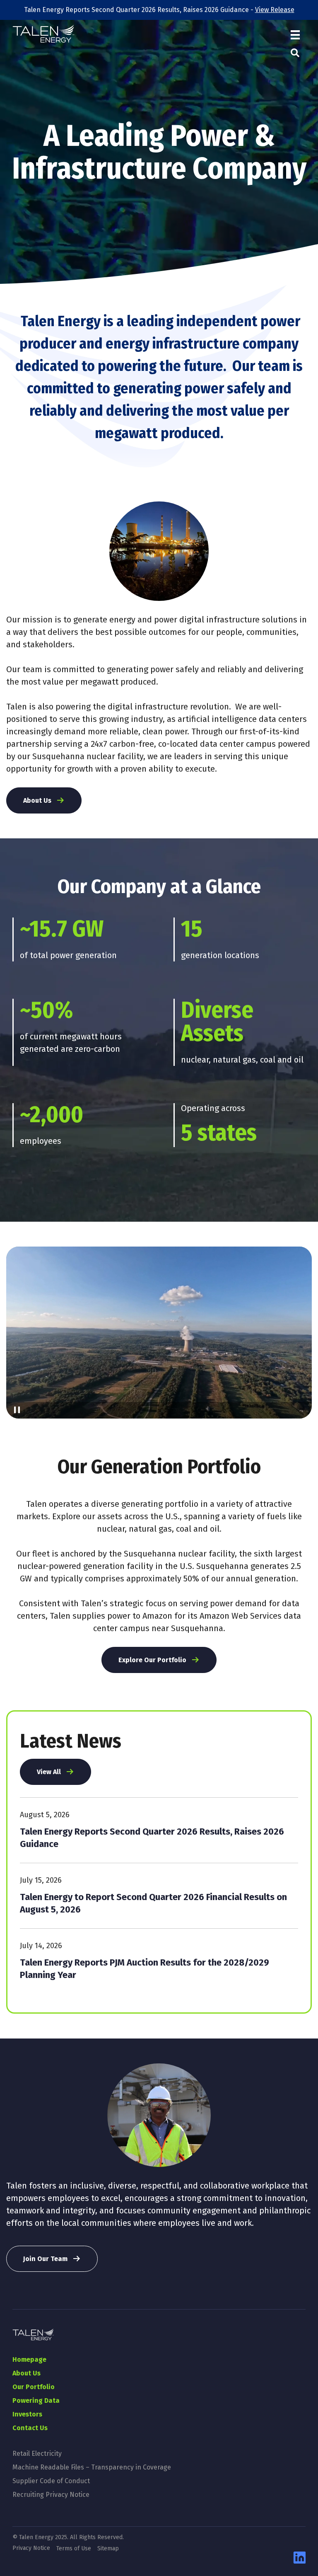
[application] (159, 1333)
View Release (275, 10)
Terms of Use (74, 2549)
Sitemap (108, 2549)
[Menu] (295, 35)
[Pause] (17, 1410)
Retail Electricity (37, 2454)
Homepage (29, 2359)
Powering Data (36, 2400)
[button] (295, 53)
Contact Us (30, 2428)
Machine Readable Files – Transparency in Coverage (92, 2467)
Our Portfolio (34, 2387)
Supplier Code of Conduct (51, 2481)
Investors (27, 2414)
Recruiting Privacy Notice (51, 2495)
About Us (26, 2373)
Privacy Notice (31, 2548)
